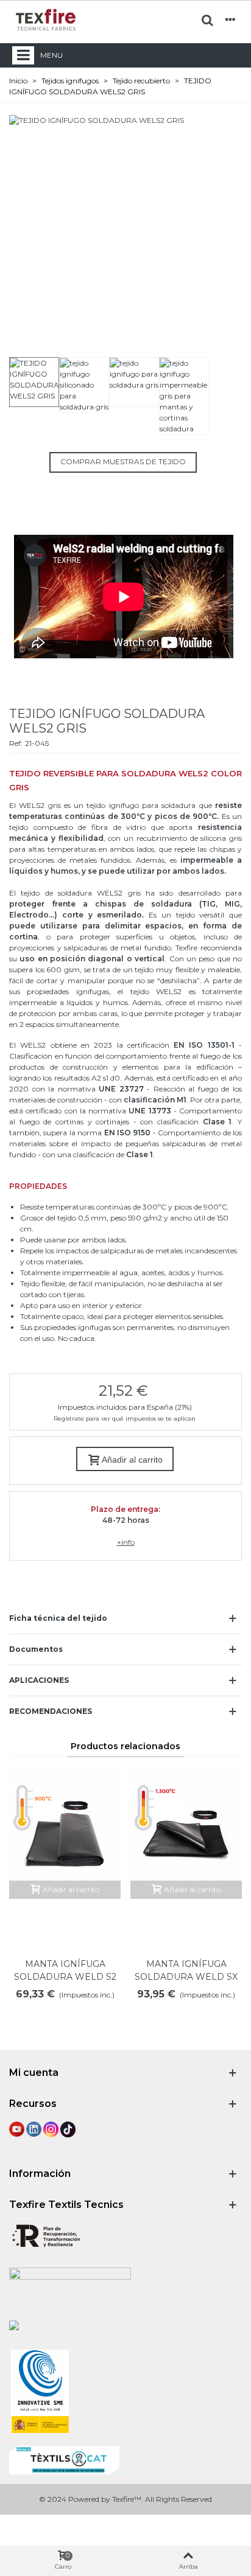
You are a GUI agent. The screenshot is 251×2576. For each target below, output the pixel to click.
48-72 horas (126, 1520)
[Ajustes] (230, 19)
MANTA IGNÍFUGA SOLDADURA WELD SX (186, 1970)
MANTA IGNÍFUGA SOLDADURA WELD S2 (65, 1970)
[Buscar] (207, 19)
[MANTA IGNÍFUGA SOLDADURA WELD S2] (65, 1825)
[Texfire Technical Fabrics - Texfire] (46, 20)
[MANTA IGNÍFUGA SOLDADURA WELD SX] (186, 1825)
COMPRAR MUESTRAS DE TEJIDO (123, 461)
